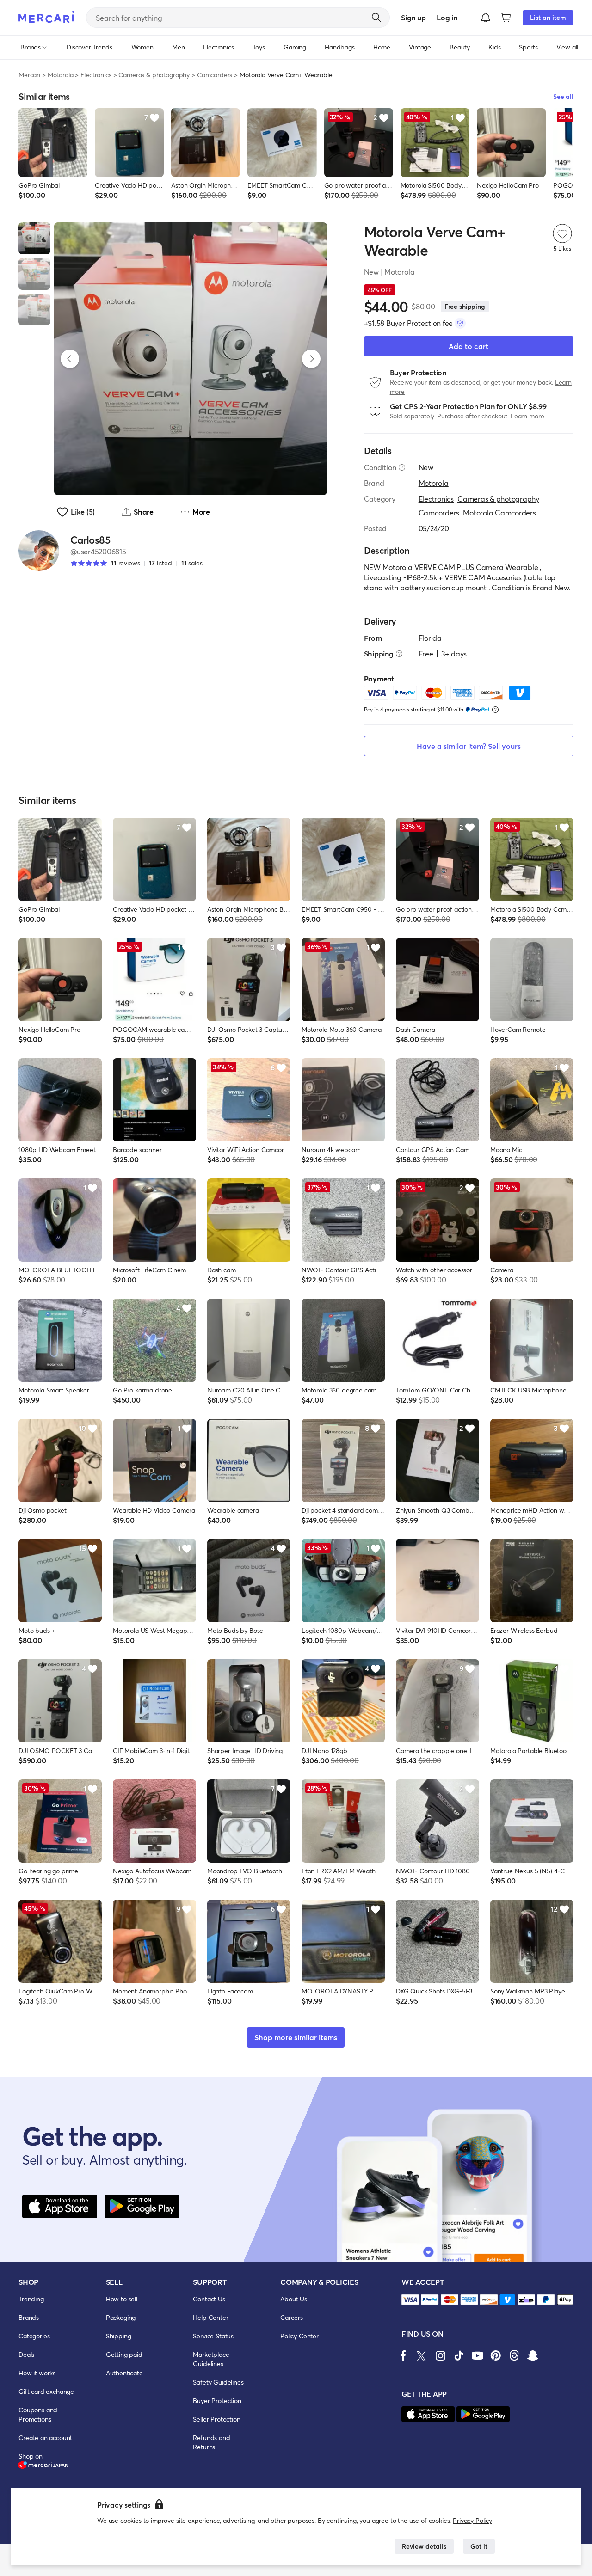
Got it (479, 2546)
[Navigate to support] (410, 2300)
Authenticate (124, 2373)
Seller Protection (216, 2419)
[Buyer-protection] (460, 323)
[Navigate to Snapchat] (533, 2355)
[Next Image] (311, 359)
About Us (294, 2299)
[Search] (376, 18)
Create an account (45, 2438)
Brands (29, 2317)
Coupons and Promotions (38, 2414)
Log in (447, 17)
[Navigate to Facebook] (403, 2355)
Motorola (61, 75)
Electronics (96, 75)
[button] (486, 18)
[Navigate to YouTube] (477, 2355)
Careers (292, 2317)
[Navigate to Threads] (514, 2355)
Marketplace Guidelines (211, 2359)
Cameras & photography (154, 75)
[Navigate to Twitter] (422, 2355)
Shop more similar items (296, 2037)
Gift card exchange (46, 2391)
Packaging (121, 2317)
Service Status (213, 2336)
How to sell (122, 2299)
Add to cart (469, 346)
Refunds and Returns (211, 2442)
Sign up (413, 17)
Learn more (527, 416)
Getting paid (124, 2354)
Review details (424, 2546)
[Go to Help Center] (402, 467)
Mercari (29, 75)
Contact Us (209, 2299)
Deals (26, 2354)
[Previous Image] (70, 359)
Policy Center (299, 2336)
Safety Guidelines (218, 2382)
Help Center (210, 2317)
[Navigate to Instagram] (440, 2355)
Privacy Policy (472, 2520)
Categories (34, 2336)
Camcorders (215, 75)
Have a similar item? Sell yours (469, 746)
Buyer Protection (217, 2401)
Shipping (119, 2336)
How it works (37, 2373)
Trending (31, 2299)
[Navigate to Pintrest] (496, 2355)
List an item (548, 17)
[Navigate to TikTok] (459, 2355)
